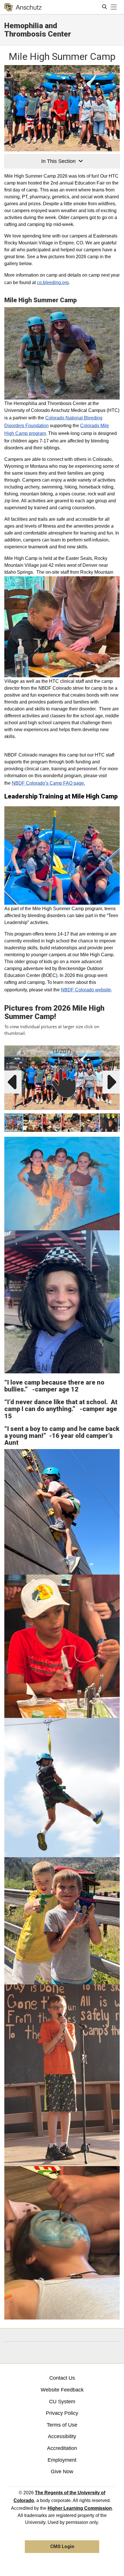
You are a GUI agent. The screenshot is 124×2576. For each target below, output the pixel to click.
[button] (114, 1051)
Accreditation (62, 2448)
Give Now (62, 2472)
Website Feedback (62, 2390)
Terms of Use (62, 2425)
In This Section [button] (58, 161)
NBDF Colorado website (86, 990)
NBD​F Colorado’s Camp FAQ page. (48, 783)
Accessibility (62, 2436)
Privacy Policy (62, 2413)
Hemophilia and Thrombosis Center (38, 30)
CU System (62, 2402)
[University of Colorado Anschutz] (23, 7)
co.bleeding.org (53, 283)
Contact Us (62, 2378)
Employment (62, 2460)
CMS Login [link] (62, 2546)
